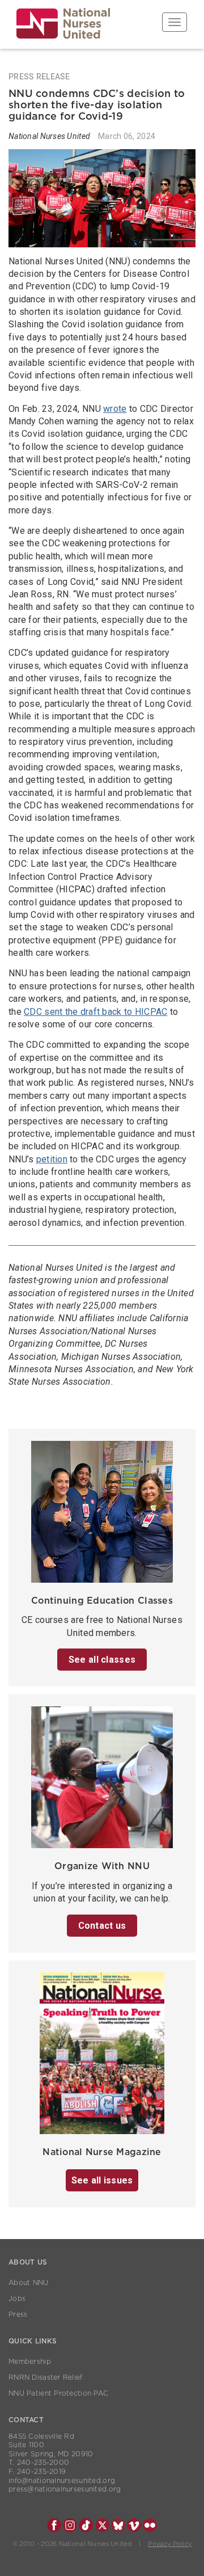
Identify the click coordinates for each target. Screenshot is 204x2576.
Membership (30, 2362)
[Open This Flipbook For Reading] (102, 2057)
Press (18, 2314)
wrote (115, 409)
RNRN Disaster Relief (46, 2377)
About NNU (29, 2283)
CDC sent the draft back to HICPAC (95, 1012)
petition (52, 1159)
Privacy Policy (170, 2544)
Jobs (17, 2299)
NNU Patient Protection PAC (58, 2393)
